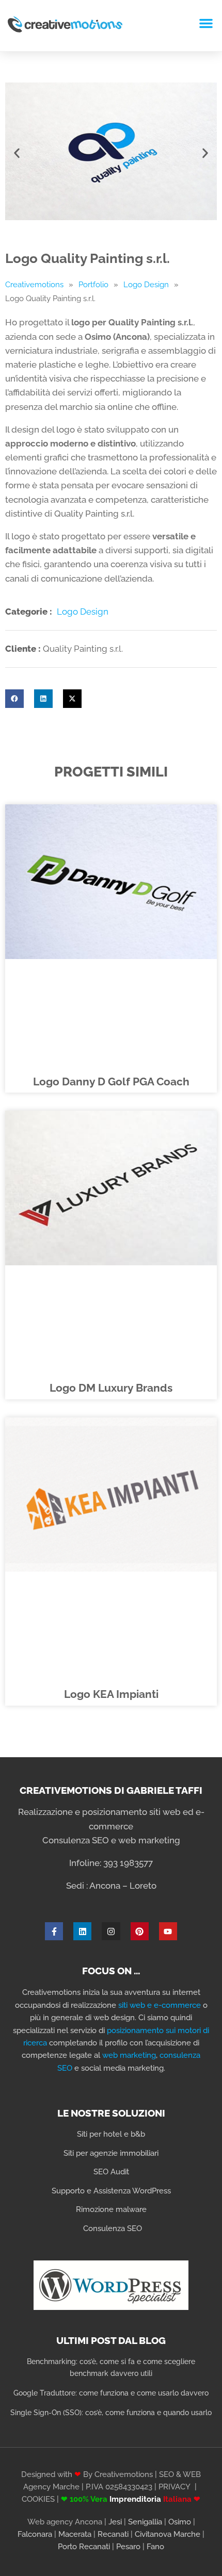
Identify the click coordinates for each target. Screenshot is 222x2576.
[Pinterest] (140, 1931)
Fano (155, 2547)
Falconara (35, 2534)
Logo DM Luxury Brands (111, 1388)
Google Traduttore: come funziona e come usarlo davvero (111, 2393)
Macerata (75, 2534)
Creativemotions (34, 285)
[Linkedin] (82, 1931)
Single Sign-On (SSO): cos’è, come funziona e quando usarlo (111, 2413)
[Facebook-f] (54, 1931)
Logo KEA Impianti (111, 1694)
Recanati (113, 2534)
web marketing (129, 2055)
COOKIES (38, 2499)
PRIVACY (175, 2487)
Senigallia (145, 2522)
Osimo (180, 2522)
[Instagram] (111, 1931)
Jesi (115, 2522)
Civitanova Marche (168, 2534)
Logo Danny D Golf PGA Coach (111, 1082)
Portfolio (93, 285)
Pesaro (128, 2547)
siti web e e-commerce (160, 2005)
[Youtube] (168, 1931)
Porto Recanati (84, 2547)
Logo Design (146, 285)
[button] (206, 23)
